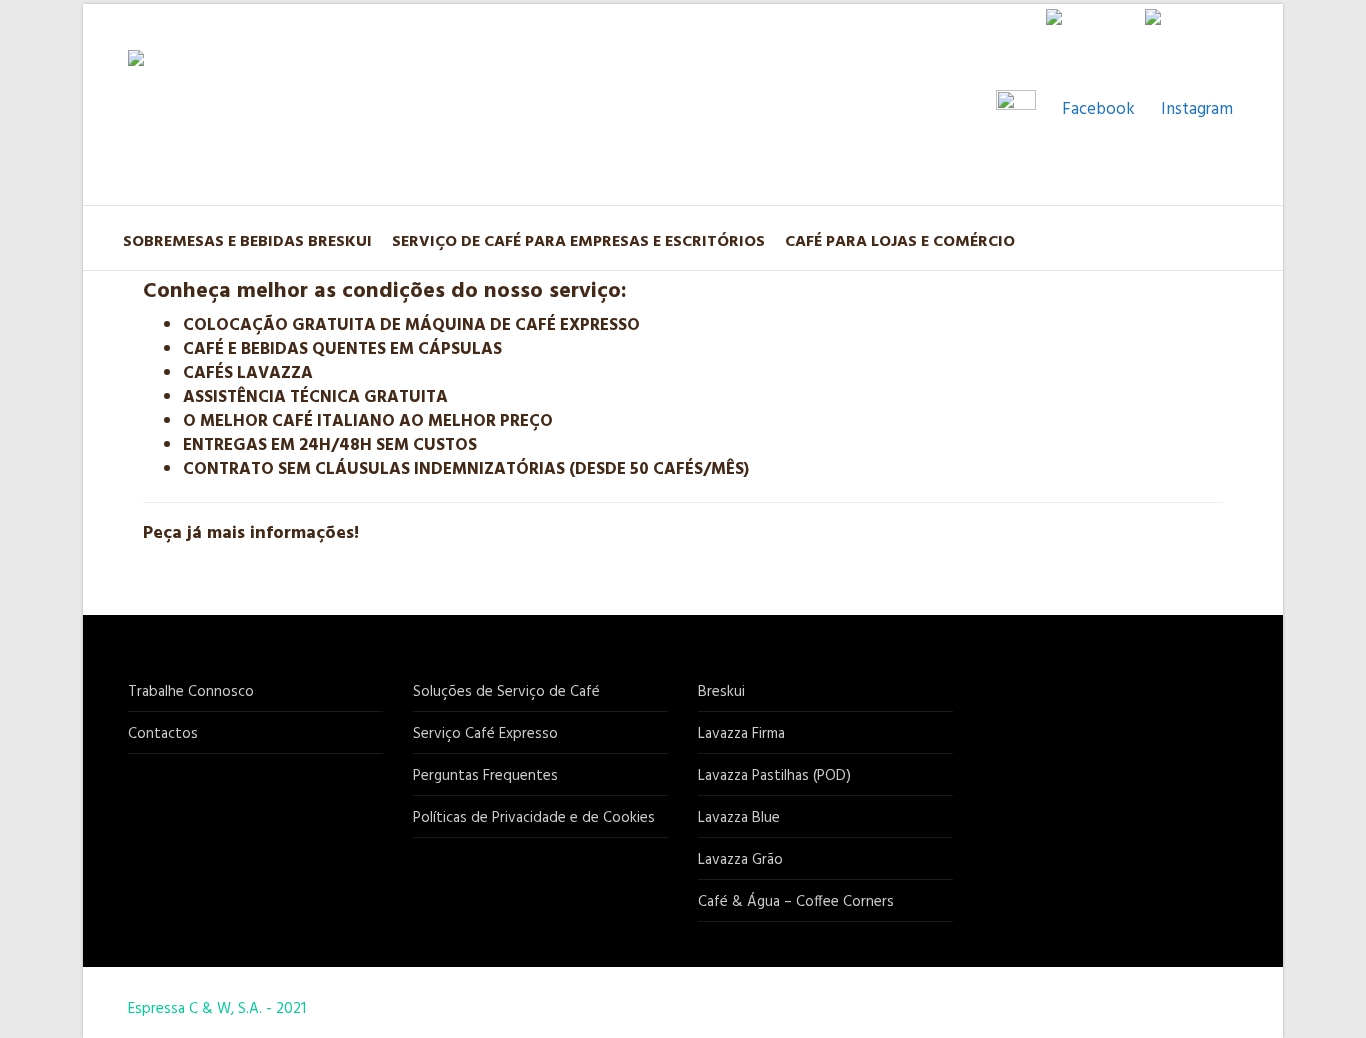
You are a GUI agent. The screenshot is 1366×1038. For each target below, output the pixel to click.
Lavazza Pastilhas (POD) (774, 776)
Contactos (163, 734)
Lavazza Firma (741, 734)
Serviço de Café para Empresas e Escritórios (578, 242)
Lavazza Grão (740, 860)
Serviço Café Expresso (485, 734)
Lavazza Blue (739, 818)
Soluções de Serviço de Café (506, 692)
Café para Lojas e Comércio (900, 242)
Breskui (721, 692)
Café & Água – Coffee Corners (796, 902)
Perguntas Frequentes (485, 776)
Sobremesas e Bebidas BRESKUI (247, 242)
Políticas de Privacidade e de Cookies (534, 818)
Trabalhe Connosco (191, 692)
